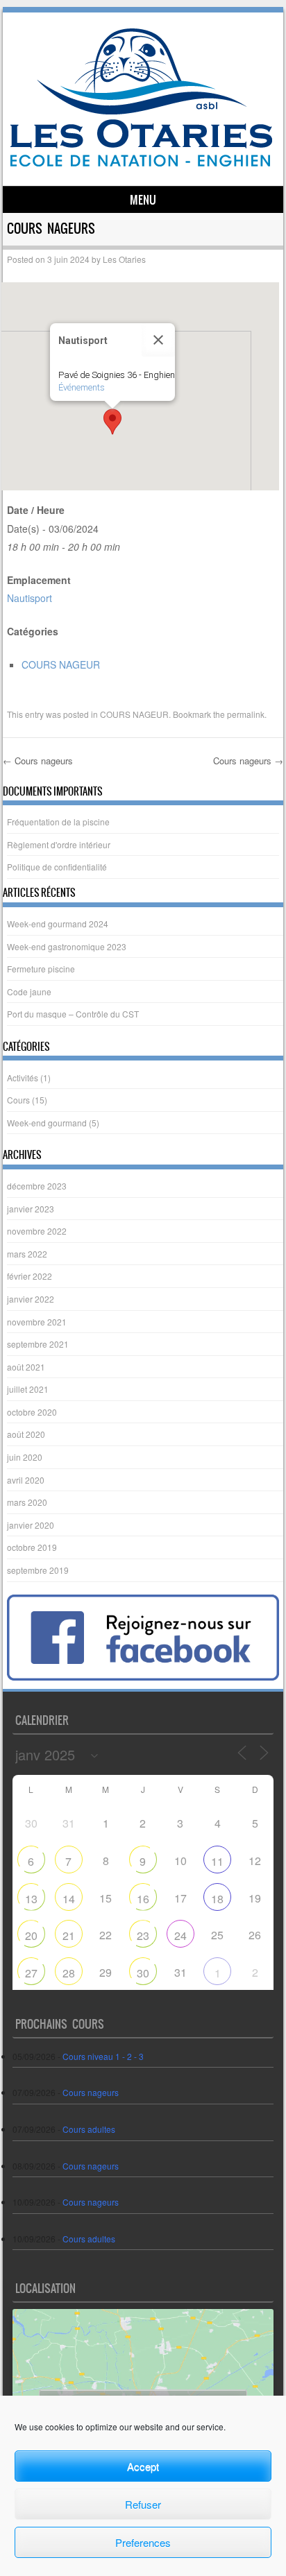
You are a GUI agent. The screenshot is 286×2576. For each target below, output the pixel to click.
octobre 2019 (32, 1547)
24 (180, 1935)
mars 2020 (27, 1502)
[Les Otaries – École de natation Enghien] (141, 162)
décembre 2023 (37, 1186)
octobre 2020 (32, 1412)
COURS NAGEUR (61, 664)
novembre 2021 (37, 1322)
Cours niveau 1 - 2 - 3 (103, 2056)
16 (143, 1899)
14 (69, 1899)
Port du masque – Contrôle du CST (73, 1014)
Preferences (143, 2542)
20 (31, 1935)
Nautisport (30, 598)
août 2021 (26, 1367)
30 (143, 1973)
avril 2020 (26, 1480)
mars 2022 (27, 1254)
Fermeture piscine (41, 969)
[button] (112, 422)
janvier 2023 (31, 1209)
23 (143, 1935)
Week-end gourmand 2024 (58, 924)
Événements (82, 387)
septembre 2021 (38, 1344)
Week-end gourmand (47, 1123)
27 (31, 1973)
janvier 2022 (31, 1299)
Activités (23, 1077)
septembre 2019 (38, 1570)
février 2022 (30, 1276)
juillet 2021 (28, 1389)
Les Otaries (124, 259)
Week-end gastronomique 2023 (67, 946)
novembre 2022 (37, 1231)
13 (31, 1899)
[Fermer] (158, 340)
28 (69, 1973)
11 (217, 1861)
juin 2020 (25, 1457)
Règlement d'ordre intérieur (59, 844)
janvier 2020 (31, 1525)
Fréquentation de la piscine (58, 822)
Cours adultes (89, 2129)
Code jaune (29, 991)
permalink (246, 714)
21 (69, 1935)
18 (217, 1899)
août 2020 (26, 1434)
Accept (143, 2466)
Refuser (143, 2504)
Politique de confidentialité (57, 867)
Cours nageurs (38, 761)
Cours (18, 1100)
